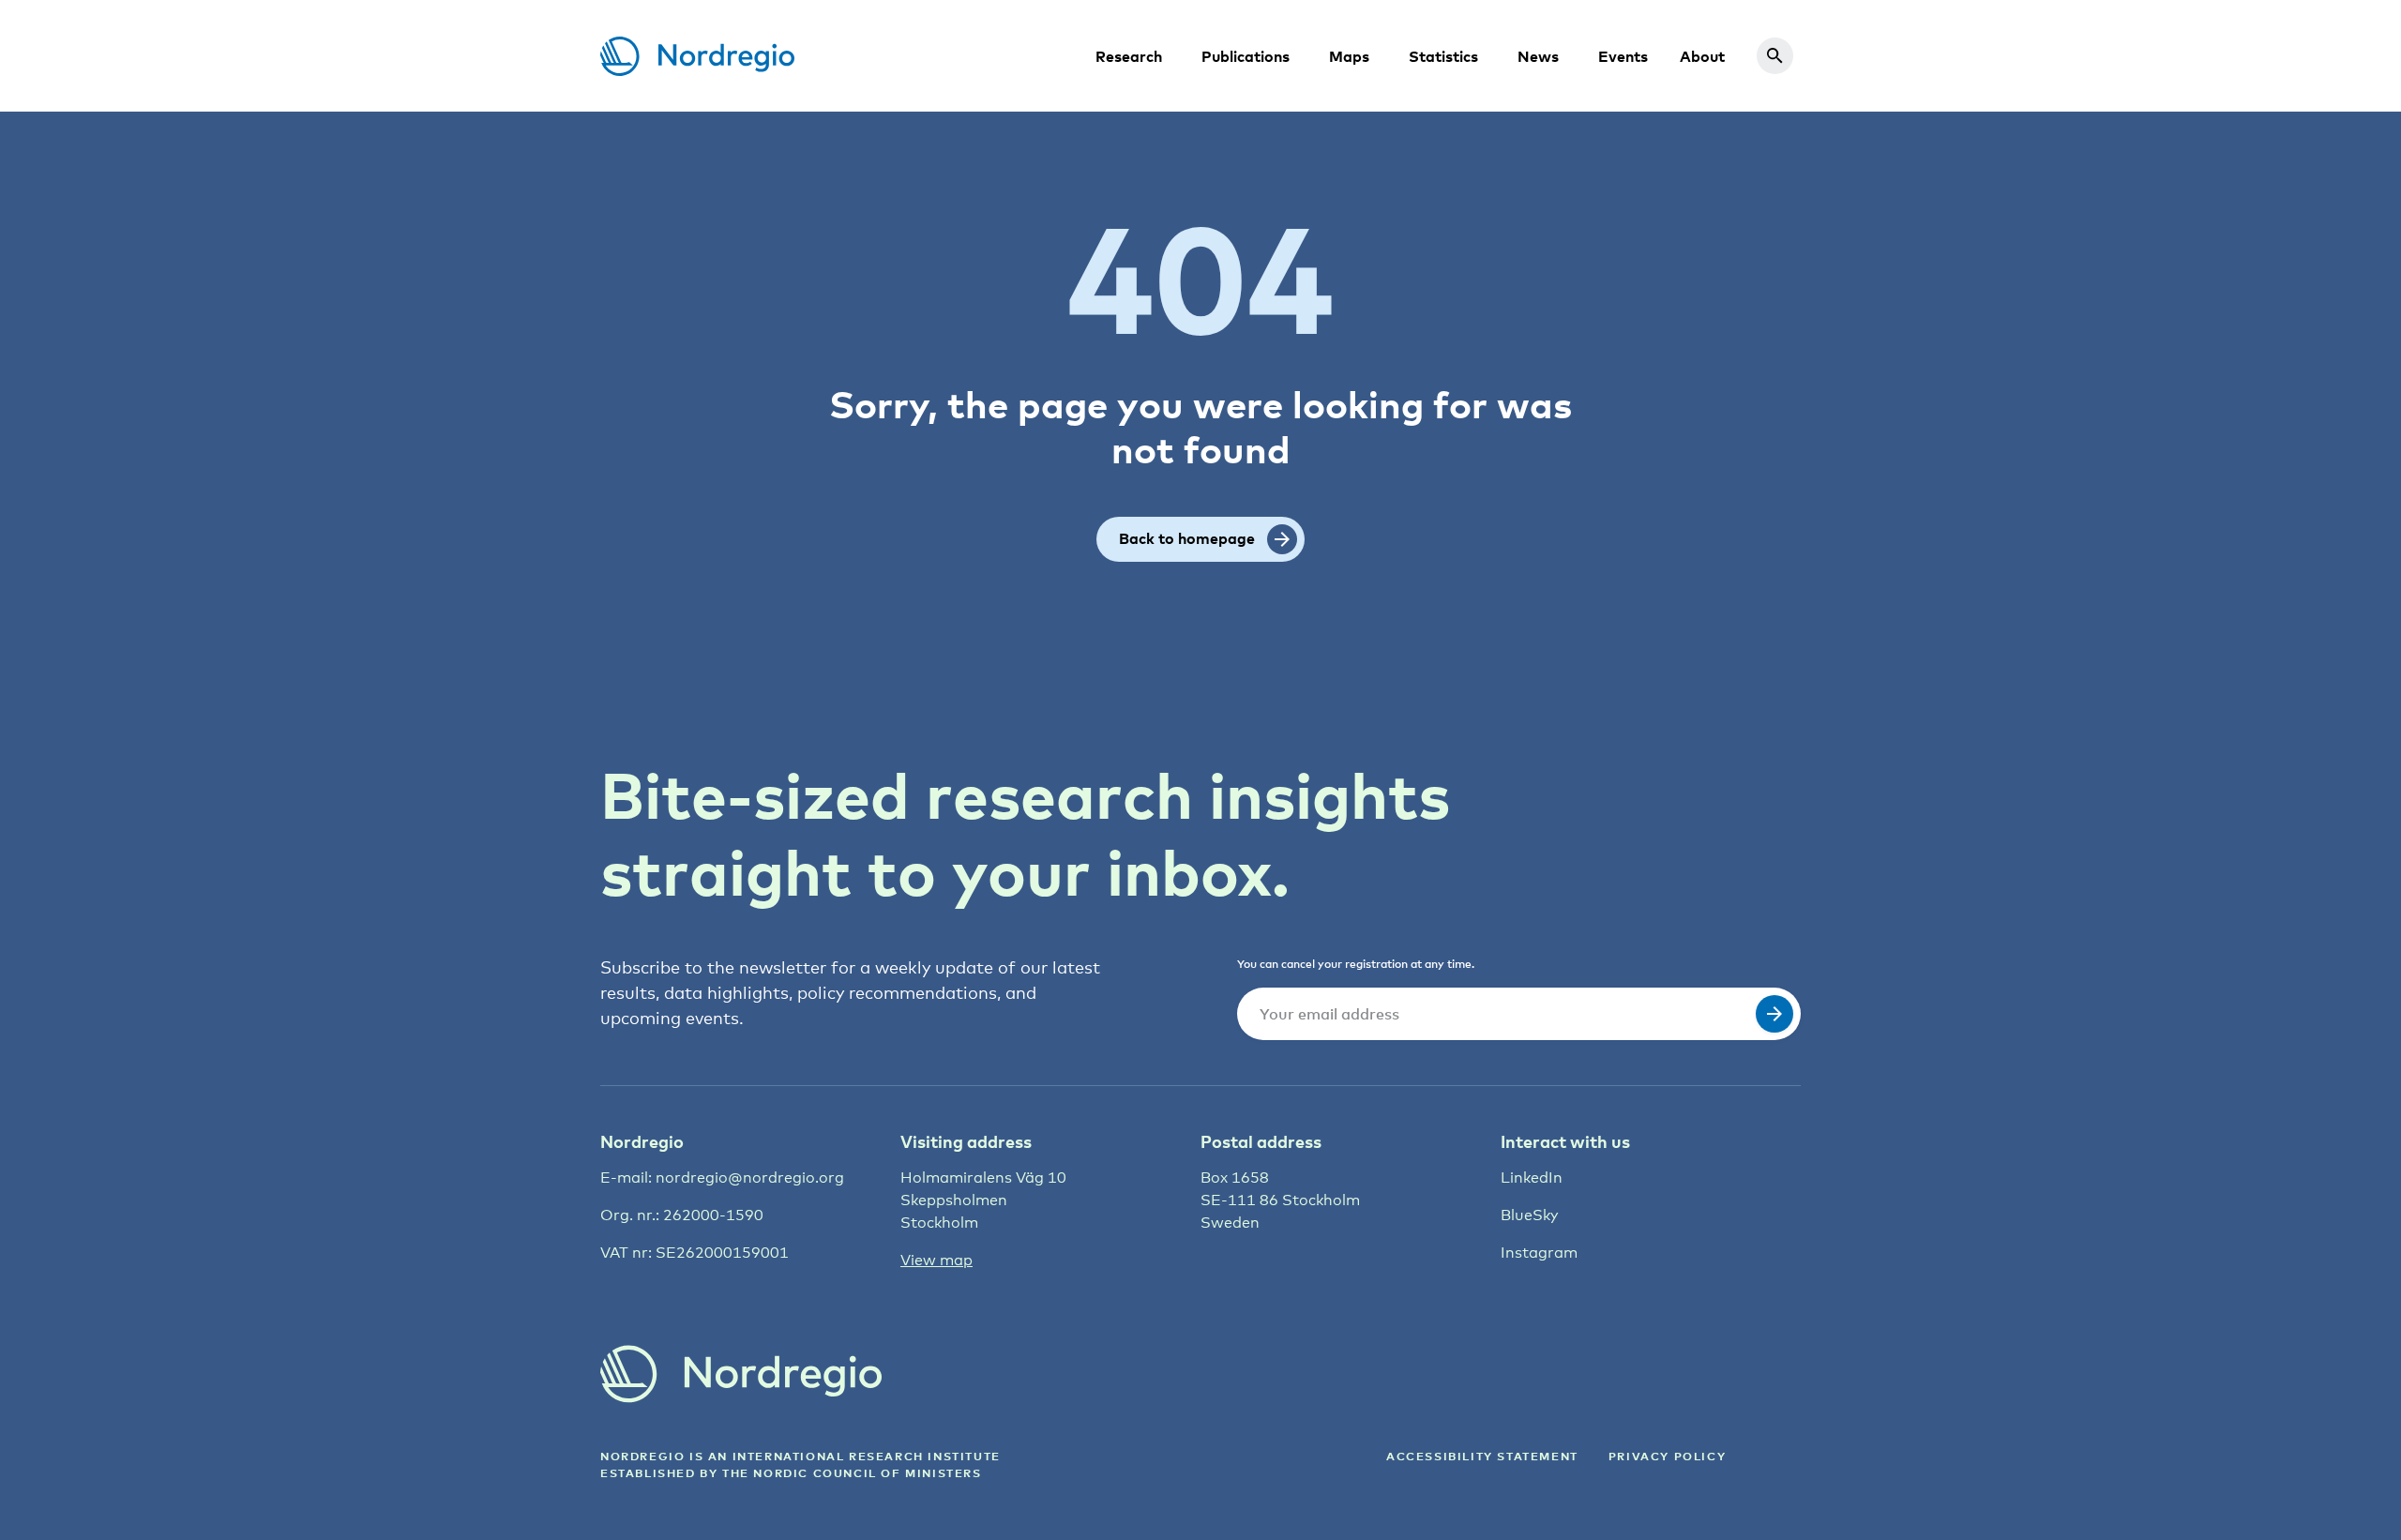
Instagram (1539, 1253)
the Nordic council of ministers (852, 1473)
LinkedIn (1532, 1178)
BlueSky (1529, 1215)
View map (936, 1260)
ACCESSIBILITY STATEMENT (1482, 1456)
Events (1623, 56)
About (1702, 56)
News (1538, 56)
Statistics (1443, 56)
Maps (1349, 56)
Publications (1246, 56)
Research (1129, 56)
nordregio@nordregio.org (750, 1178)
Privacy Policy (1667, 1456)
